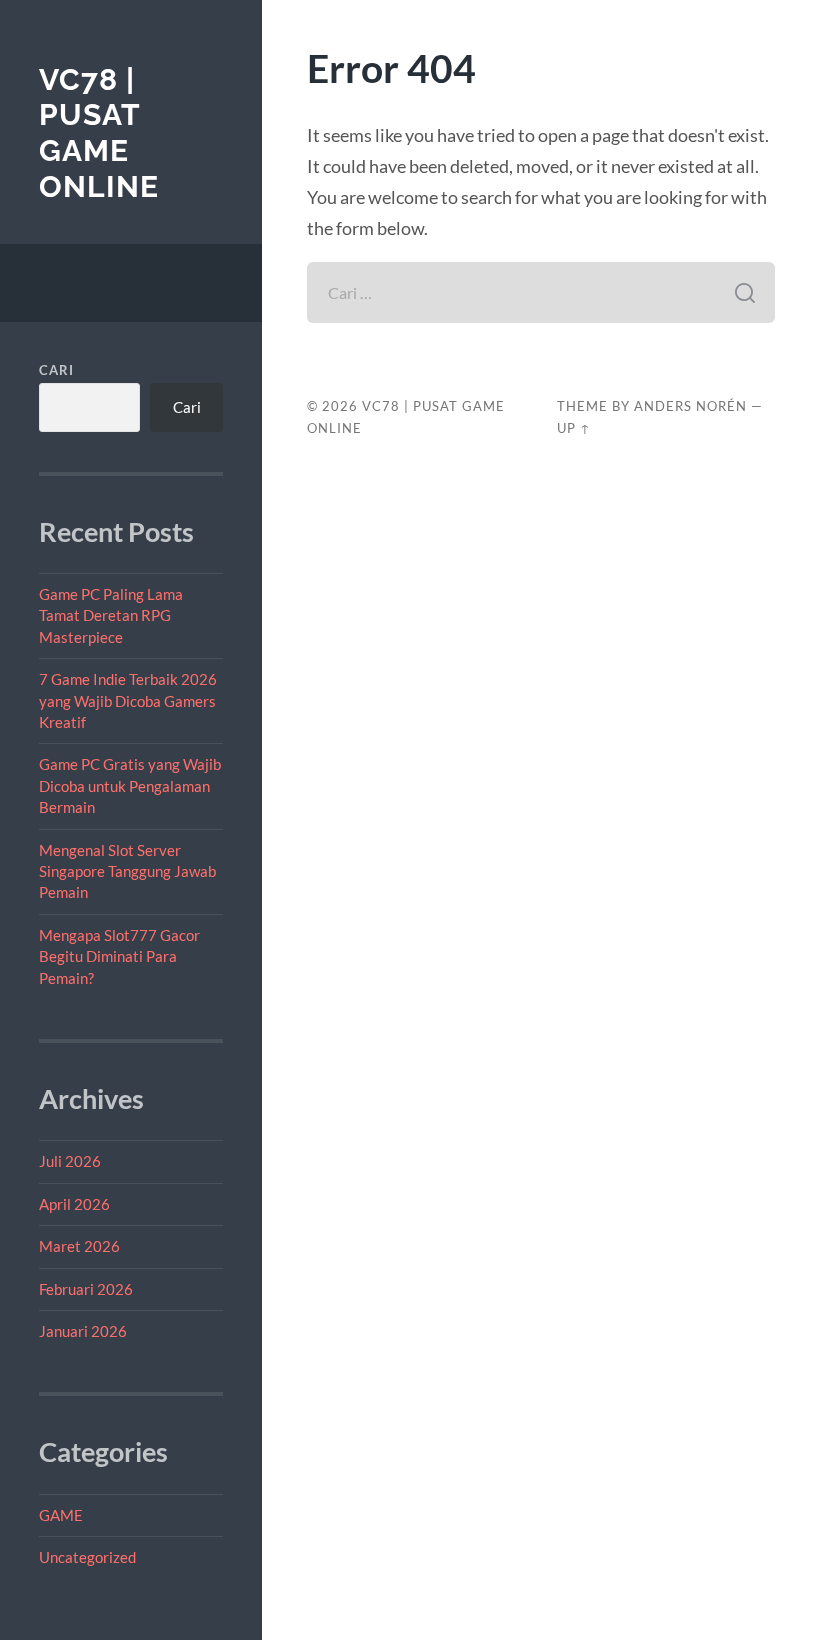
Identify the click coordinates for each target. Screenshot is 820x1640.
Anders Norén (690, 406)
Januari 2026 (83, 1331)
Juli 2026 (70, 1161)
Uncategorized (87, 1557)
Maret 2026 (79, 1246)
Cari (56, 370)
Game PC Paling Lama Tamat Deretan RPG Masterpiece (111, 615)
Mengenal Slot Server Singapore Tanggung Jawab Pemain (127, 871)
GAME (61, 1515)
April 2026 (74, 1204)
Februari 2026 (86, 1289)
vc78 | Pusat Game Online (99, 133)
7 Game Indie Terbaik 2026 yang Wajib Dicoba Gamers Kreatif (128, 700)
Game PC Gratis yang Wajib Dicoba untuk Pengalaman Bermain (130, 785)
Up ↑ (574, 428)
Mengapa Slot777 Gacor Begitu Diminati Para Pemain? (119, 956)
